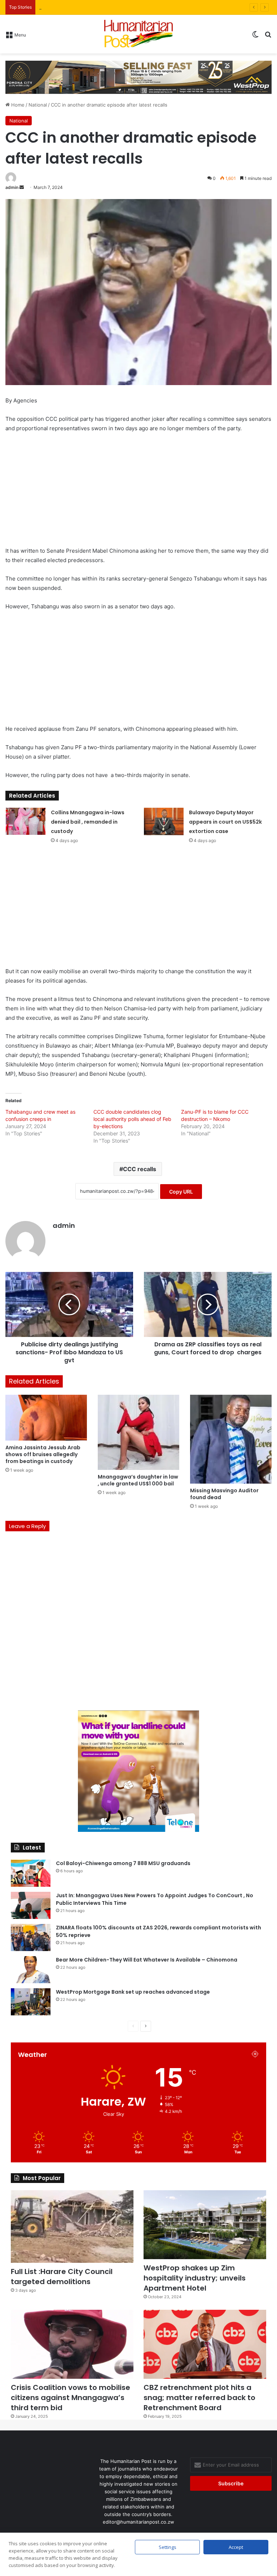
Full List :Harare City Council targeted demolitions (62, 2277)
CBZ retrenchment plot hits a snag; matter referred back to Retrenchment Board (199, 2398)
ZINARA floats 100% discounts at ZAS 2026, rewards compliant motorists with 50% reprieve (142, 7)
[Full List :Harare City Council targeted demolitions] (72, 2227)
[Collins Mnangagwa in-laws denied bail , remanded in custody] (26, 821)
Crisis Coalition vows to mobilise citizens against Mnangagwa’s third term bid (71, 2398)
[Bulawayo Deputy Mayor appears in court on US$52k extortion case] (164, 821)
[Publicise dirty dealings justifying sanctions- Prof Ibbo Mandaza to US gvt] (69, 1304)
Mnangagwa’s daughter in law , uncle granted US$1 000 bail (138, 1480)
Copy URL (181, 1192)
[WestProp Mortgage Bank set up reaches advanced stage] (31, 2002)
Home (17, 105)
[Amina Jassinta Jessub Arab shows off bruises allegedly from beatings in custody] (46, 1418)
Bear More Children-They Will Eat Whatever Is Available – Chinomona (147, 1960)
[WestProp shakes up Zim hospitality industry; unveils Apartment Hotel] (205, 2225)
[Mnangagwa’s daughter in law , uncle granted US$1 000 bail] (138, 1432)
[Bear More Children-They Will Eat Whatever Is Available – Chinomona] (31, 1970)
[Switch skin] (255, 37)
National (38, 105)
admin (12, 187)
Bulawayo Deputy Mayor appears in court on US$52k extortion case (225, 822)
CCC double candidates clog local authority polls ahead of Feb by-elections (132, 1119)
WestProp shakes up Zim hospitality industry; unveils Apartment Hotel (195, 2278)
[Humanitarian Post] (138, 34)
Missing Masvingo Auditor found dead (224, 1494)
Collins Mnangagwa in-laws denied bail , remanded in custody (88, 822)
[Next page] (146, 2026)
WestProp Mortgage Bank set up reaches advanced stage (133, 1992)
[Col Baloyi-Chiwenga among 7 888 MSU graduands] (31, 1873)
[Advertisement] (138, 493)
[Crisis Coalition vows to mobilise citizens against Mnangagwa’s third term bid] (72, 2344)
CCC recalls (140, 1169)
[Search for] (268, 37)
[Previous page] (133, 2026)
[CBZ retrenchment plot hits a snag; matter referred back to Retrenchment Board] (205, 2344)
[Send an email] (22, 187)
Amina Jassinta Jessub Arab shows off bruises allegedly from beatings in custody (43, 1454)
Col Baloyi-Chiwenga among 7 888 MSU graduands (123, 1863)
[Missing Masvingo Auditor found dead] (231, 1439)
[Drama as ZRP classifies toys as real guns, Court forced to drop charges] (208, 1304)
